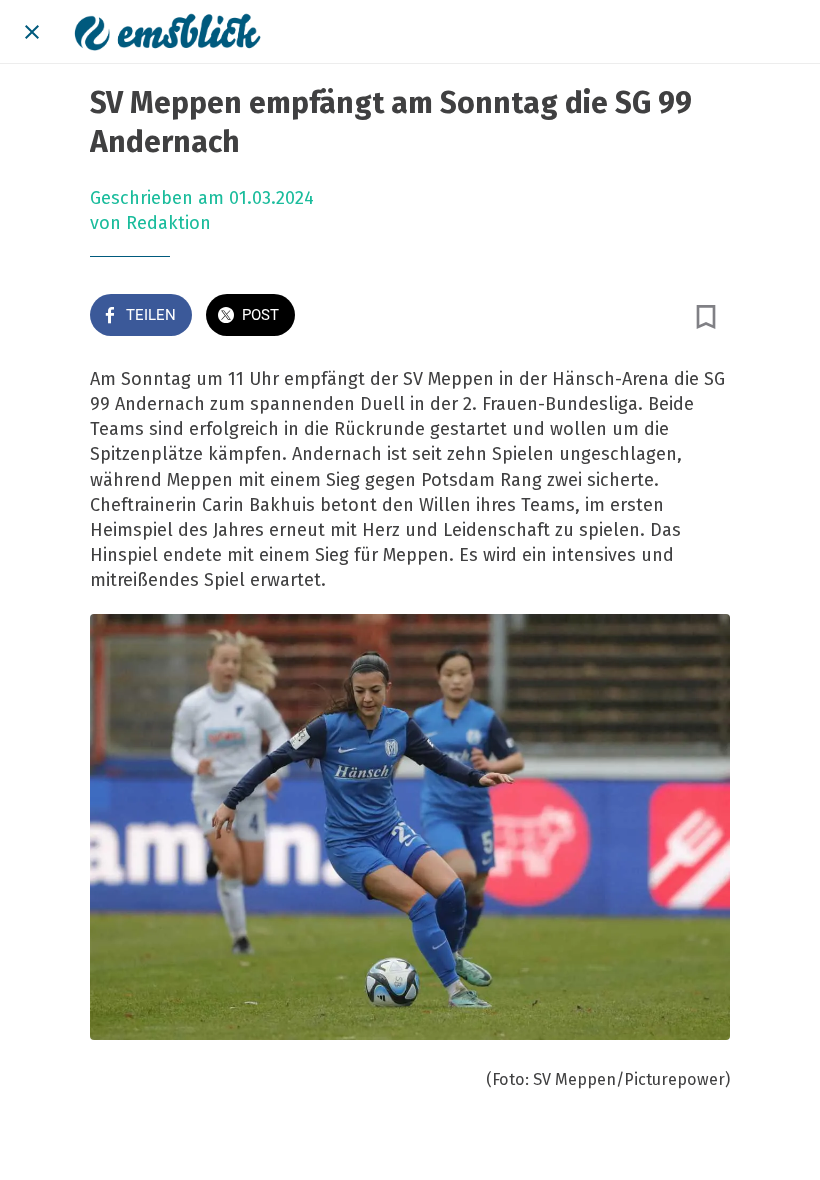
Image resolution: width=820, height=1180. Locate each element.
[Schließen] (32, 32)
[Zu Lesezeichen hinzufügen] (706, 317)
